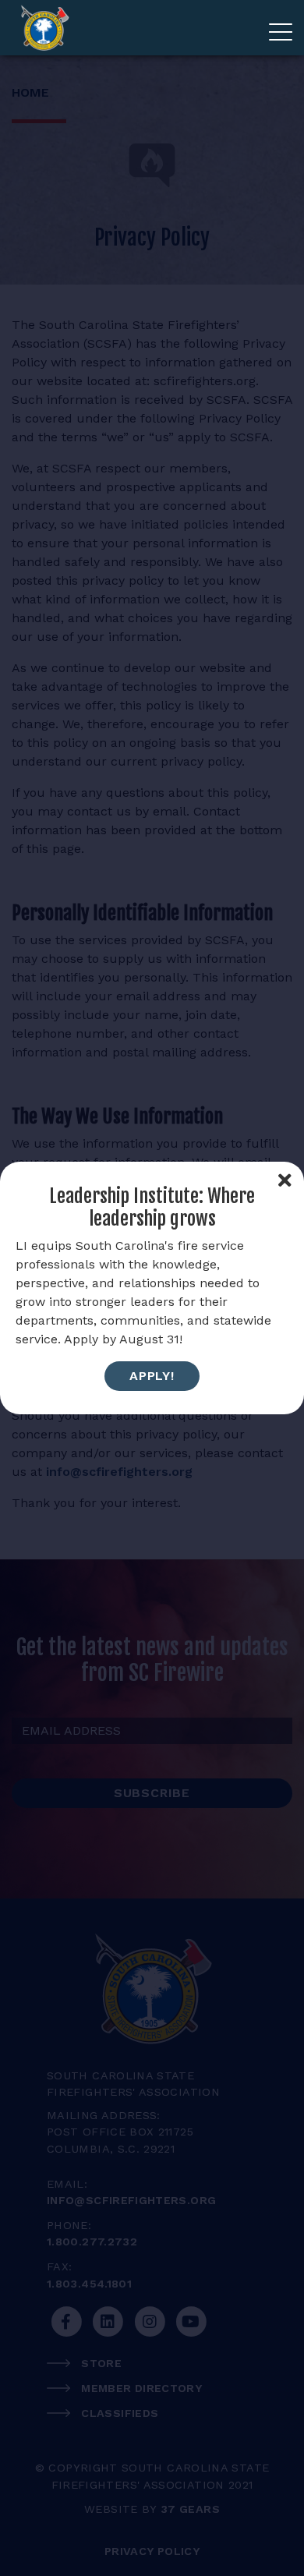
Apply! (152, 1376)
